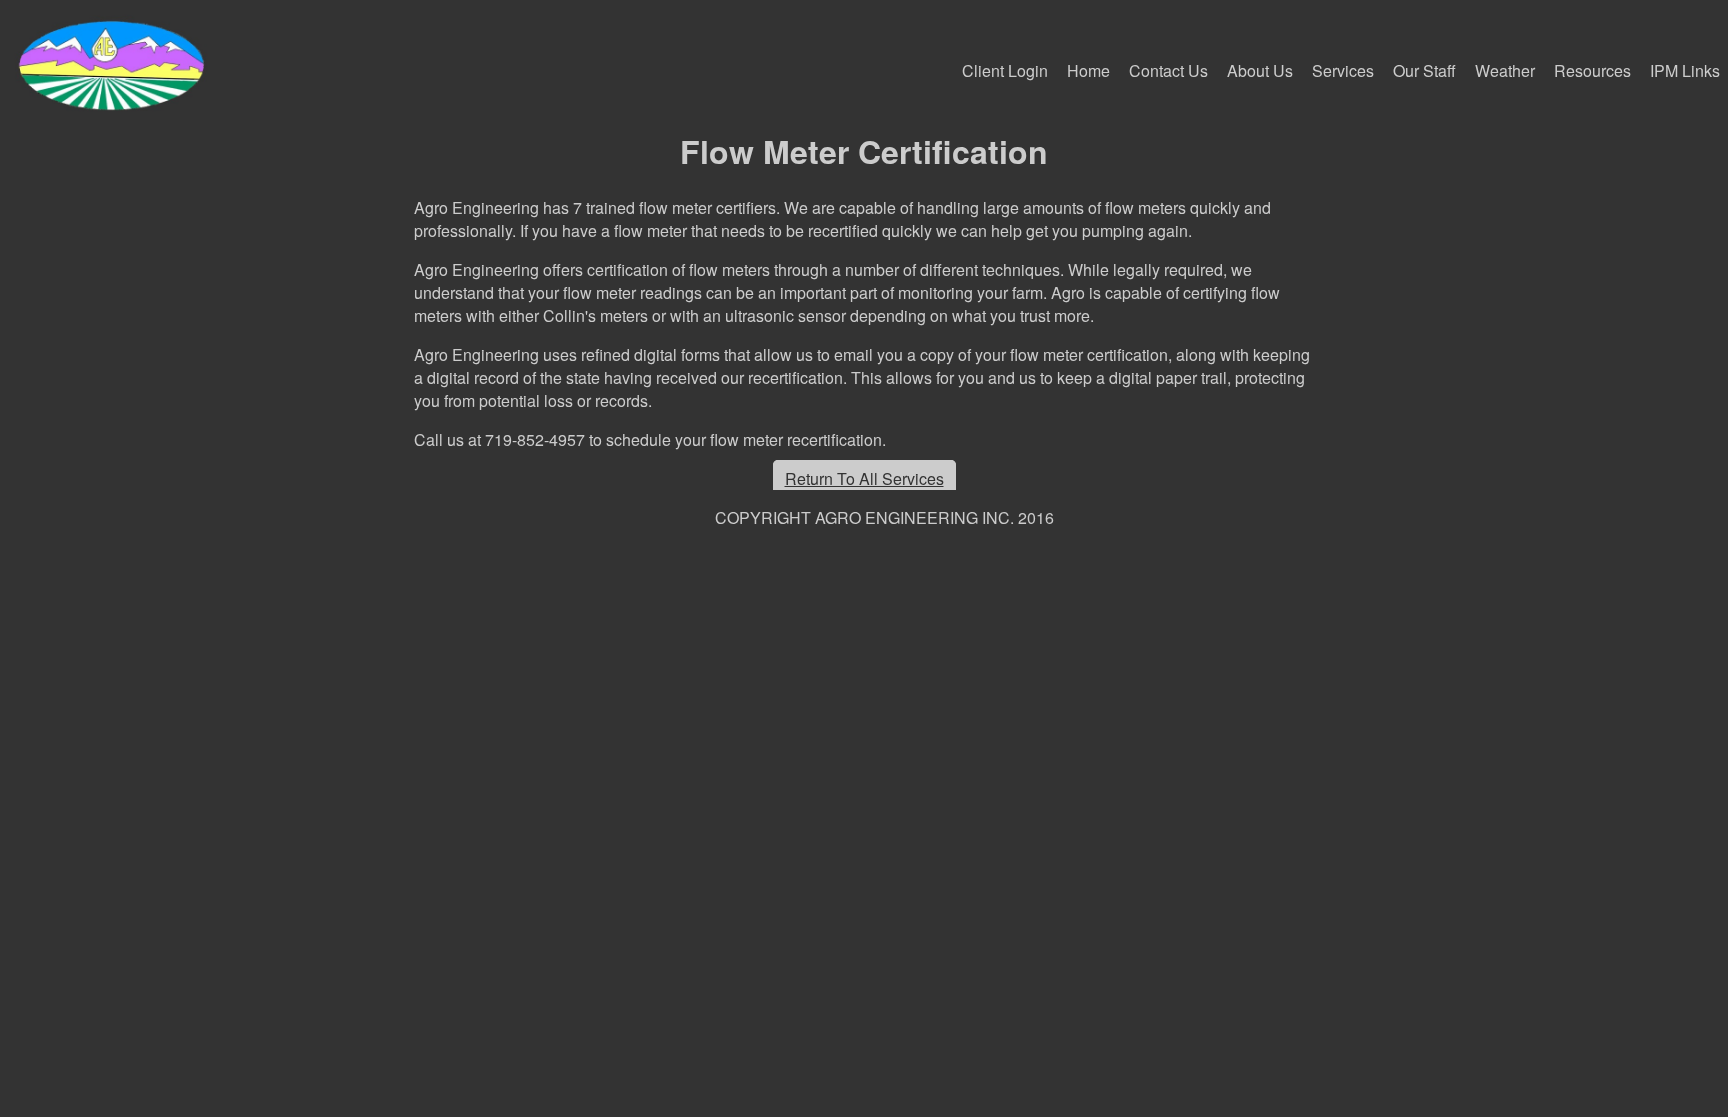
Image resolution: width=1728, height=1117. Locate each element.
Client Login (1005, 70)
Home (1088, 70)
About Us (1260, 70)
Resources (1592, 70)
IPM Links (1685, 70)
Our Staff (1424, 70)
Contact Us (1168, 70)
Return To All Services (864, 478)
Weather (1505, 70)
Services (1343, 70)
